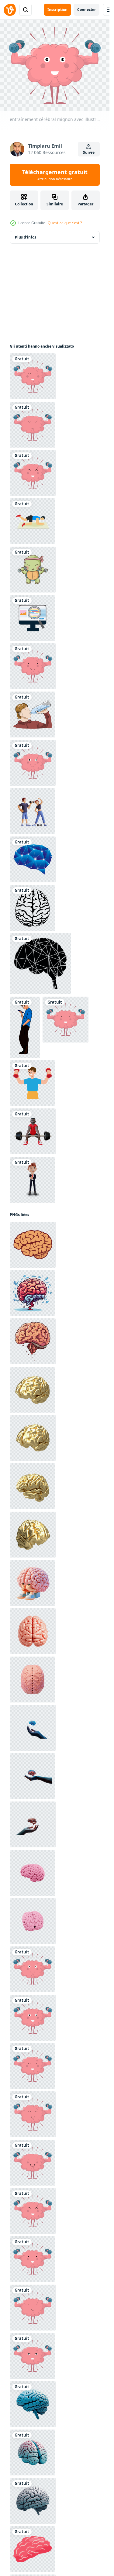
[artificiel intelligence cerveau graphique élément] (33, 859)
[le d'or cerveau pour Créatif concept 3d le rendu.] (33, 1390)
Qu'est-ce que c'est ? (65, 223)
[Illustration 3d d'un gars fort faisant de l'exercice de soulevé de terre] (33, 1131)
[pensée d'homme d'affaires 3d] (33, 1180)
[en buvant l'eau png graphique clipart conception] (33, 714)
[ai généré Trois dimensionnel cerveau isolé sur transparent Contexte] (33, 2404)
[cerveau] (33, 908)
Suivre (89, 152)
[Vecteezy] (10, 10)
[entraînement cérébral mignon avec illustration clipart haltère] (33, 376)
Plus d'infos (26, 237)
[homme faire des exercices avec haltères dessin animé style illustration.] (33, 1083)
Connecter (86, 10)
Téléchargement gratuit (55, 175)
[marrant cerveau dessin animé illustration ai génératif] (33, 1293)
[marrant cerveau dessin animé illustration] (33, 1341)
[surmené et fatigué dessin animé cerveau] (33, 1583)
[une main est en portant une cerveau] (33, 1728)
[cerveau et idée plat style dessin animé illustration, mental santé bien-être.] (33, 2549)
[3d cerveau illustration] (33, 1680)
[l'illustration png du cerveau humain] (33, 1245)
